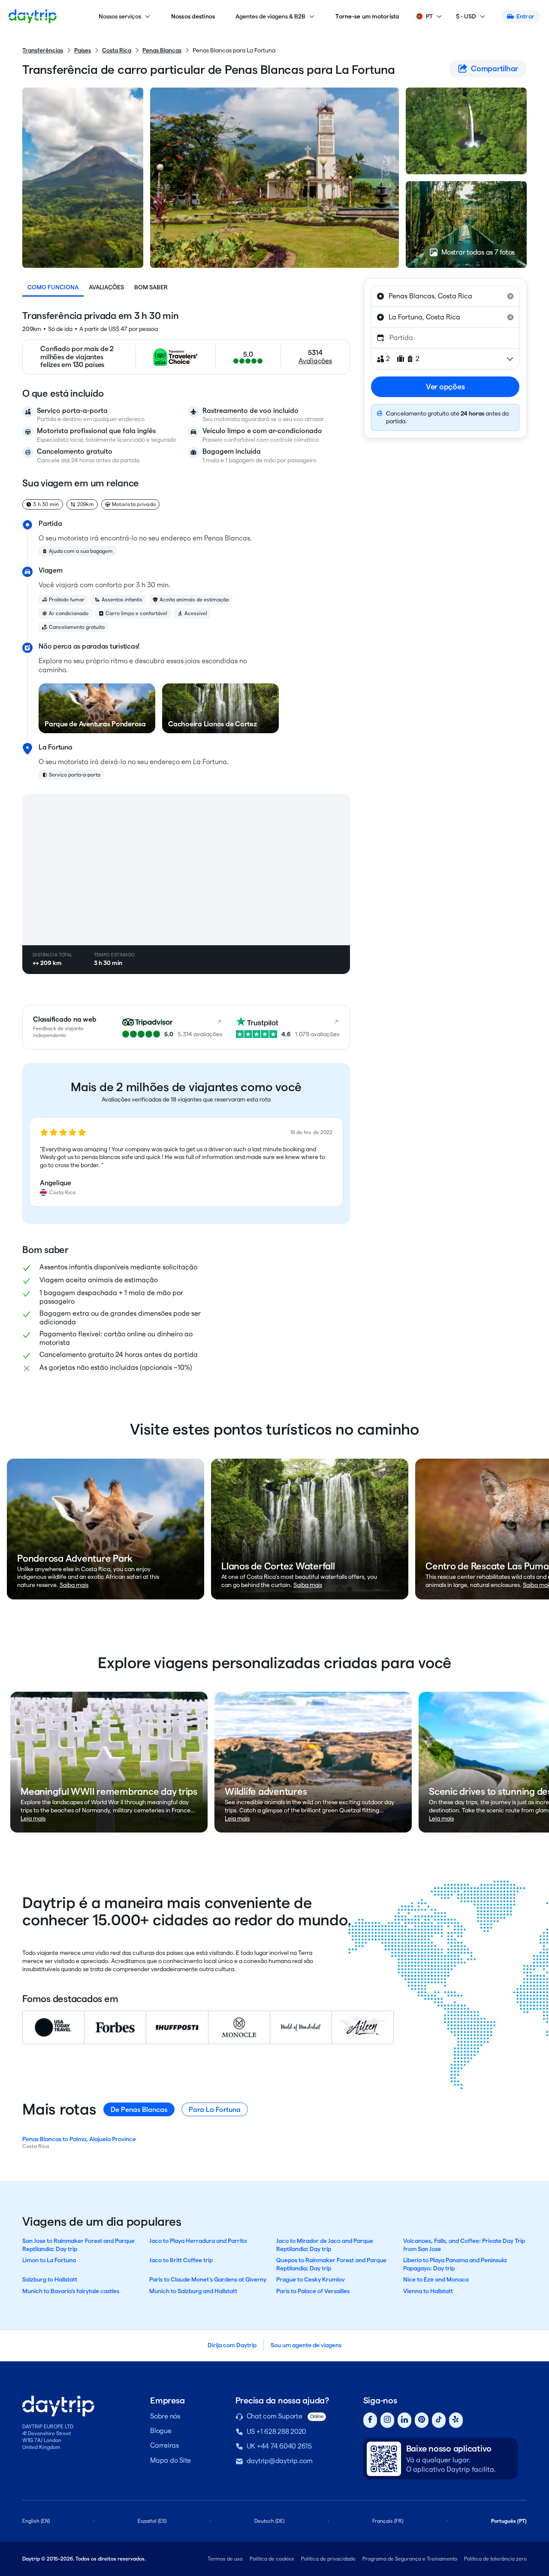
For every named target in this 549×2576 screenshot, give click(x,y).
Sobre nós (165, 2416)
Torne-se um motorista (367, 16)
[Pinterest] (422, 2420)
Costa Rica (117, 50)
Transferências (43, 50)
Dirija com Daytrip (232, 2345)
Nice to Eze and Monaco (436, 2279)
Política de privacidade (328, 2559)
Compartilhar (495, 68)
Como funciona (53, 287)
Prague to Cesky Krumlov (311, 2279)
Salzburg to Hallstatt (50, 2279)
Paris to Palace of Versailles (313, 2291)
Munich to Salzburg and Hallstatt (193, 2291)
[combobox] (445, 296)
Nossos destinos (193, 16)
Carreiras (164, 2445)
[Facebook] (370, 2420)
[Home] (33, 16)
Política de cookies (272, 2559)
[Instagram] (387, 2420)
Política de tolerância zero (495, 2559)
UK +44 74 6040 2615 (279, 2446)
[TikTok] (439, 2420)
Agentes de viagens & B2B (270, 16)
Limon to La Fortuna (49, 2260)
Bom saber (151, 287)
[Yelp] (456, 2420)
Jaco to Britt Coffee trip (181, 2260)
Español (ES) (152, 2521)
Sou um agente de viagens (306, 2345)
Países (83, 50)
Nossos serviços (120, 16)
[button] (186, 1162)
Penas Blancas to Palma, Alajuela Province (79, 2139)
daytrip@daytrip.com (280, 2461)
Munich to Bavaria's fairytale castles (71, 2291)
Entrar (526, 16)
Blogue (161, 2431)
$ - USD (466, 16)
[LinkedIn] (404, 2420)
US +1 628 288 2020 (277, 2432)
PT (429, 16)
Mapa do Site (170, 2460)
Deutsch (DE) (269, 2521)
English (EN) (36, 2521)
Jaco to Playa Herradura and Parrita (198, 2241)
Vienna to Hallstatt (428, 2291)
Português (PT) (509, 2521)
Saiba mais (74, 1585)
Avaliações (106, 287)
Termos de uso (225, 2559)
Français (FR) (388, 2521)
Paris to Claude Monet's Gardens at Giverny (208, 2279)
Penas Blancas (162, 50)
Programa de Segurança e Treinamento (410, 2559)
